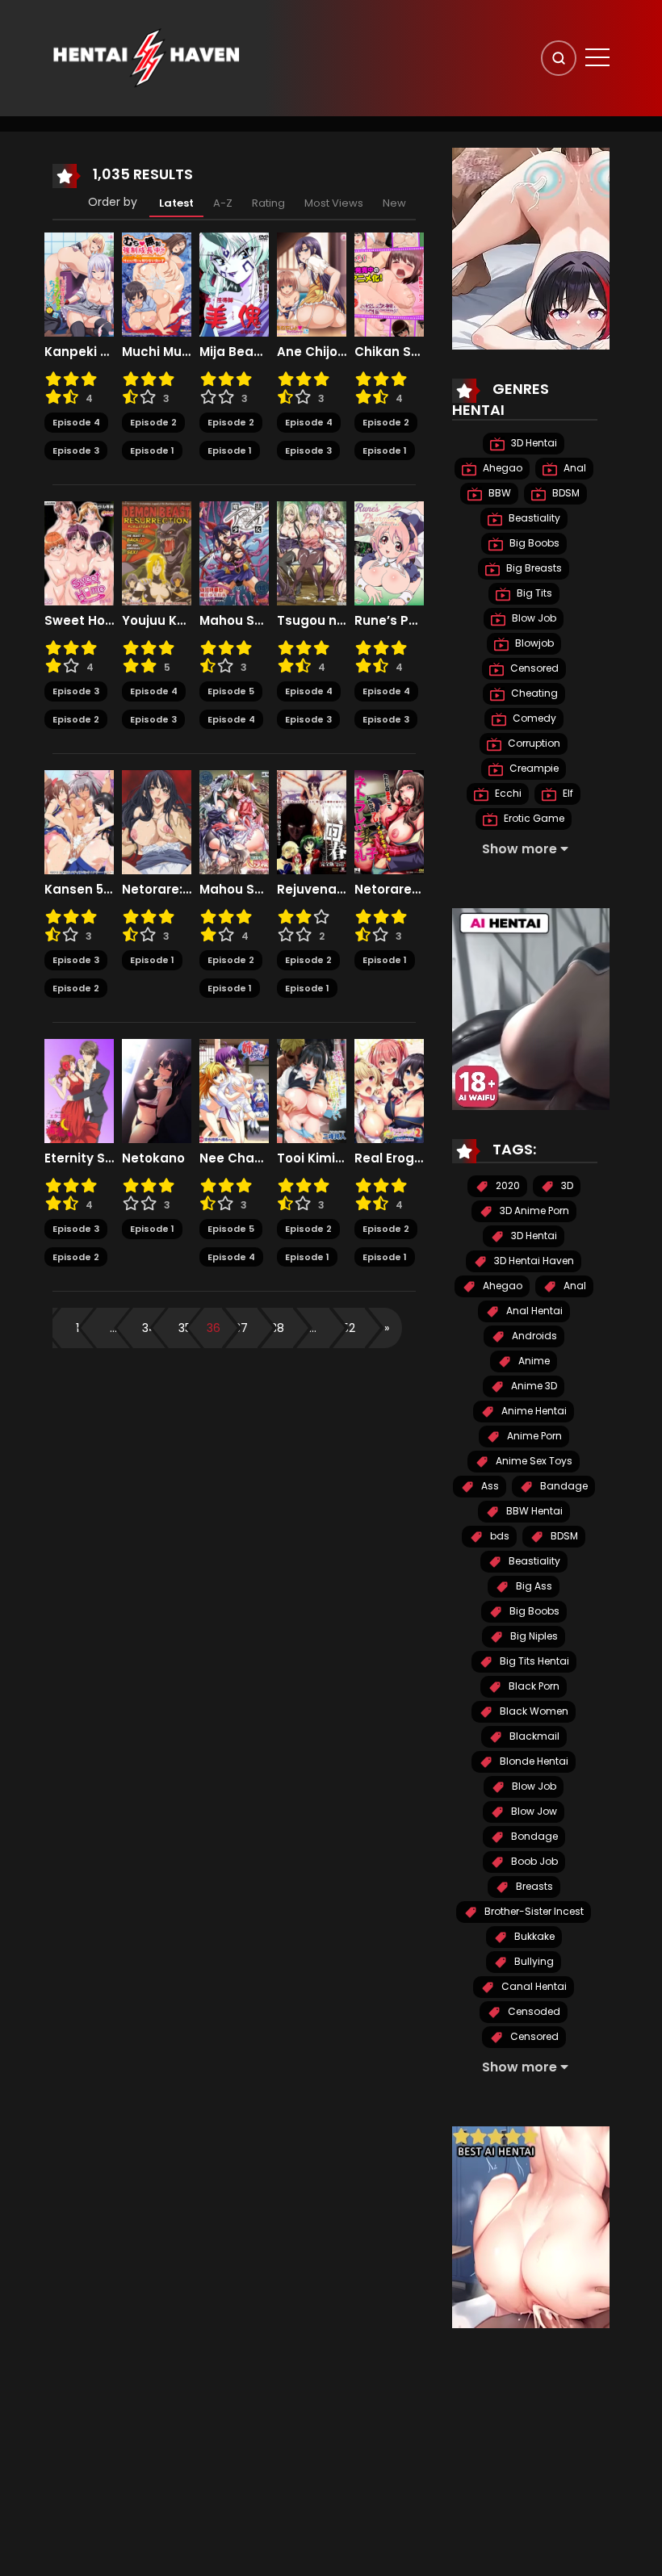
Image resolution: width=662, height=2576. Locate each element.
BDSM (565, 493)
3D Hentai (533, 443)
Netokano (153, 1158)
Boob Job (533, 1861)
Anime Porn (533, 1436)
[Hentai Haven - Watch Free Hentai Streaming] (146, 57)
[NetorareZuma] (389, 822)
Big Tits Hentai (533, 1661)
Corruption (533, 743)
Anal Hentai (533, 1311)
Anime (533, 1361)
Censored (533, 668)
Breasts (533, 1886)
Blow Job (533, 618)
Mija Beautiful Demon (234, 352)
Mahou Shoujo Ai (234, 621)
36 (214, 1328)
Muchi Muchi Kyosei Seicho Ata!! (157, 352)
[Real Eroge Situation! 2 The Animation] (389, 1091)
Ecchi (507, 793)
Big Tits (533, 593)
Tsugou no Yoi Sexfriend (312, 621)
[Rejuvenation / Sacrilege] (312, 822)
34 (149, 1328)
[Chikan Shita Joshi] (389, 284)
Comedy (533, 718)
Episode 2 (153, 422)
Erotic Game (533, 818)
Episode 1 (152, 450)
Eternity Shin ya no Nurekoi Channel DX (79, 1158)
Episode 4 (76, 422)
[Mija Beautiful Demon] (234, 284)
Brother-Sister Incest (533, 1911)
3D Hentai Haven (533, 1261)
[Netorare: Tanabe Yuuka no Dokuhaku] (157, 822)
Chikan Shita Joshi (389, 352)
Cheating (533, 693)
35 (185, 1328)
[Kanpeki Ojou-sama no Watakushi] (79, 284)
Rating (268, 203)
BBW (499, 493)
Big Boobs (533, 543)
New (394, 203)
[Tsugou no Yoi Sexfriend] (312, 553)
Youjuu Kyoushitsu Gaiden (157, 621)
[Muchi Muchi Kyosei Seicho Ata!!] (157, 284)
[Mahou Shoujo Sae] (234, 822)
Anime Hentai (533, 1411)
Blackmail (533, 1736)
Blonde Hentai (533, 1761)
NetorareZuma (389, 890)
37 (241, 1328)
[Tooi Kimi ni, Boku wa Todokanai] (312, 1091)
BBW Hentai (533, 1511)
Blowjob (533, 643)
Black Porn (533, 1686)
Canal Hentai (533, 1986)
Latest (176, 203)
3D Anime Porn (533, 1211)
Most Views (334, 203)
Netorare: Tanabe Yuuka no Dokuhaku (157, 890)
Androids (533, 1336)
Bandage (563, 1486)
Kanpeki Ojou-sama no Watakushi (79, 352)
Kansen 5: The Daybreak (79, 890)
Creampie (533, 768)
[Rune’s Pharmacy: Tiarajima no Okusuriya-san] (389, 553)
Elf (567, 793)
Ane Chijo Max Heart (312, 352)
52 (349, 1328)
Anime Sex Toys (533, 1461)
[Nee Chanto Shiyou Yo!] (234, 1091)
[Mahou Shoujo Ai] (234, 553)
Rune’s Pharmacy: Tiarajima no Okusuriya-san (389, 621)
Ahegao (501, 468)
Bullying (533, 1961)
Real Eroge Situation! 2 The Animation (389, 1158)
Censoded (533, 2011)
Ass (489, 1486)
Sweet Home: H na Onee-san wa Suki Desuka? (79, 621)
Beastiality (533, 518)
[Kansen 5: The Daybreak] (79, 822)
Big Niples (533, 1636)
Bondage (533, 1836)
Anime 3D (533, 1386)
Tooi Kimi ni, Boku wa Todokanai (312, 1158)
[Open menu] (597, 57)
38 (277, 1328)
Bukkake (533, 1936)
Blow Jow (533, 1811)
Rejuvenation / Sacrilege (312, 890)
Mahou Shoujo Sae (234, 890)
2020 (507, 1185)
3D (566, 1185)
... (113, 1328)
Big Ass (533, 1586)
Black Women (533, 1711)
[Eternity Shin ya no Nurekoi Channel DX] (79, 1091)
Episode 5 (231, 691)
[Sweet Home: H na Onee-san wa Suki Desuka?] (79, 553)
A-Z (223, 203)
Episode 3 (76, 450)
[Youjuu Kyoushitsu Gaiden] (157, 553)
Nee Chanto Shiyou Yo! (234, 1158)
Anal (574, 468)
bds (499, 1536)
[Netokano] (157, 1091)
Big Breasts (533, 568)
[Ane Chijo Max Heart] (312, 284)
